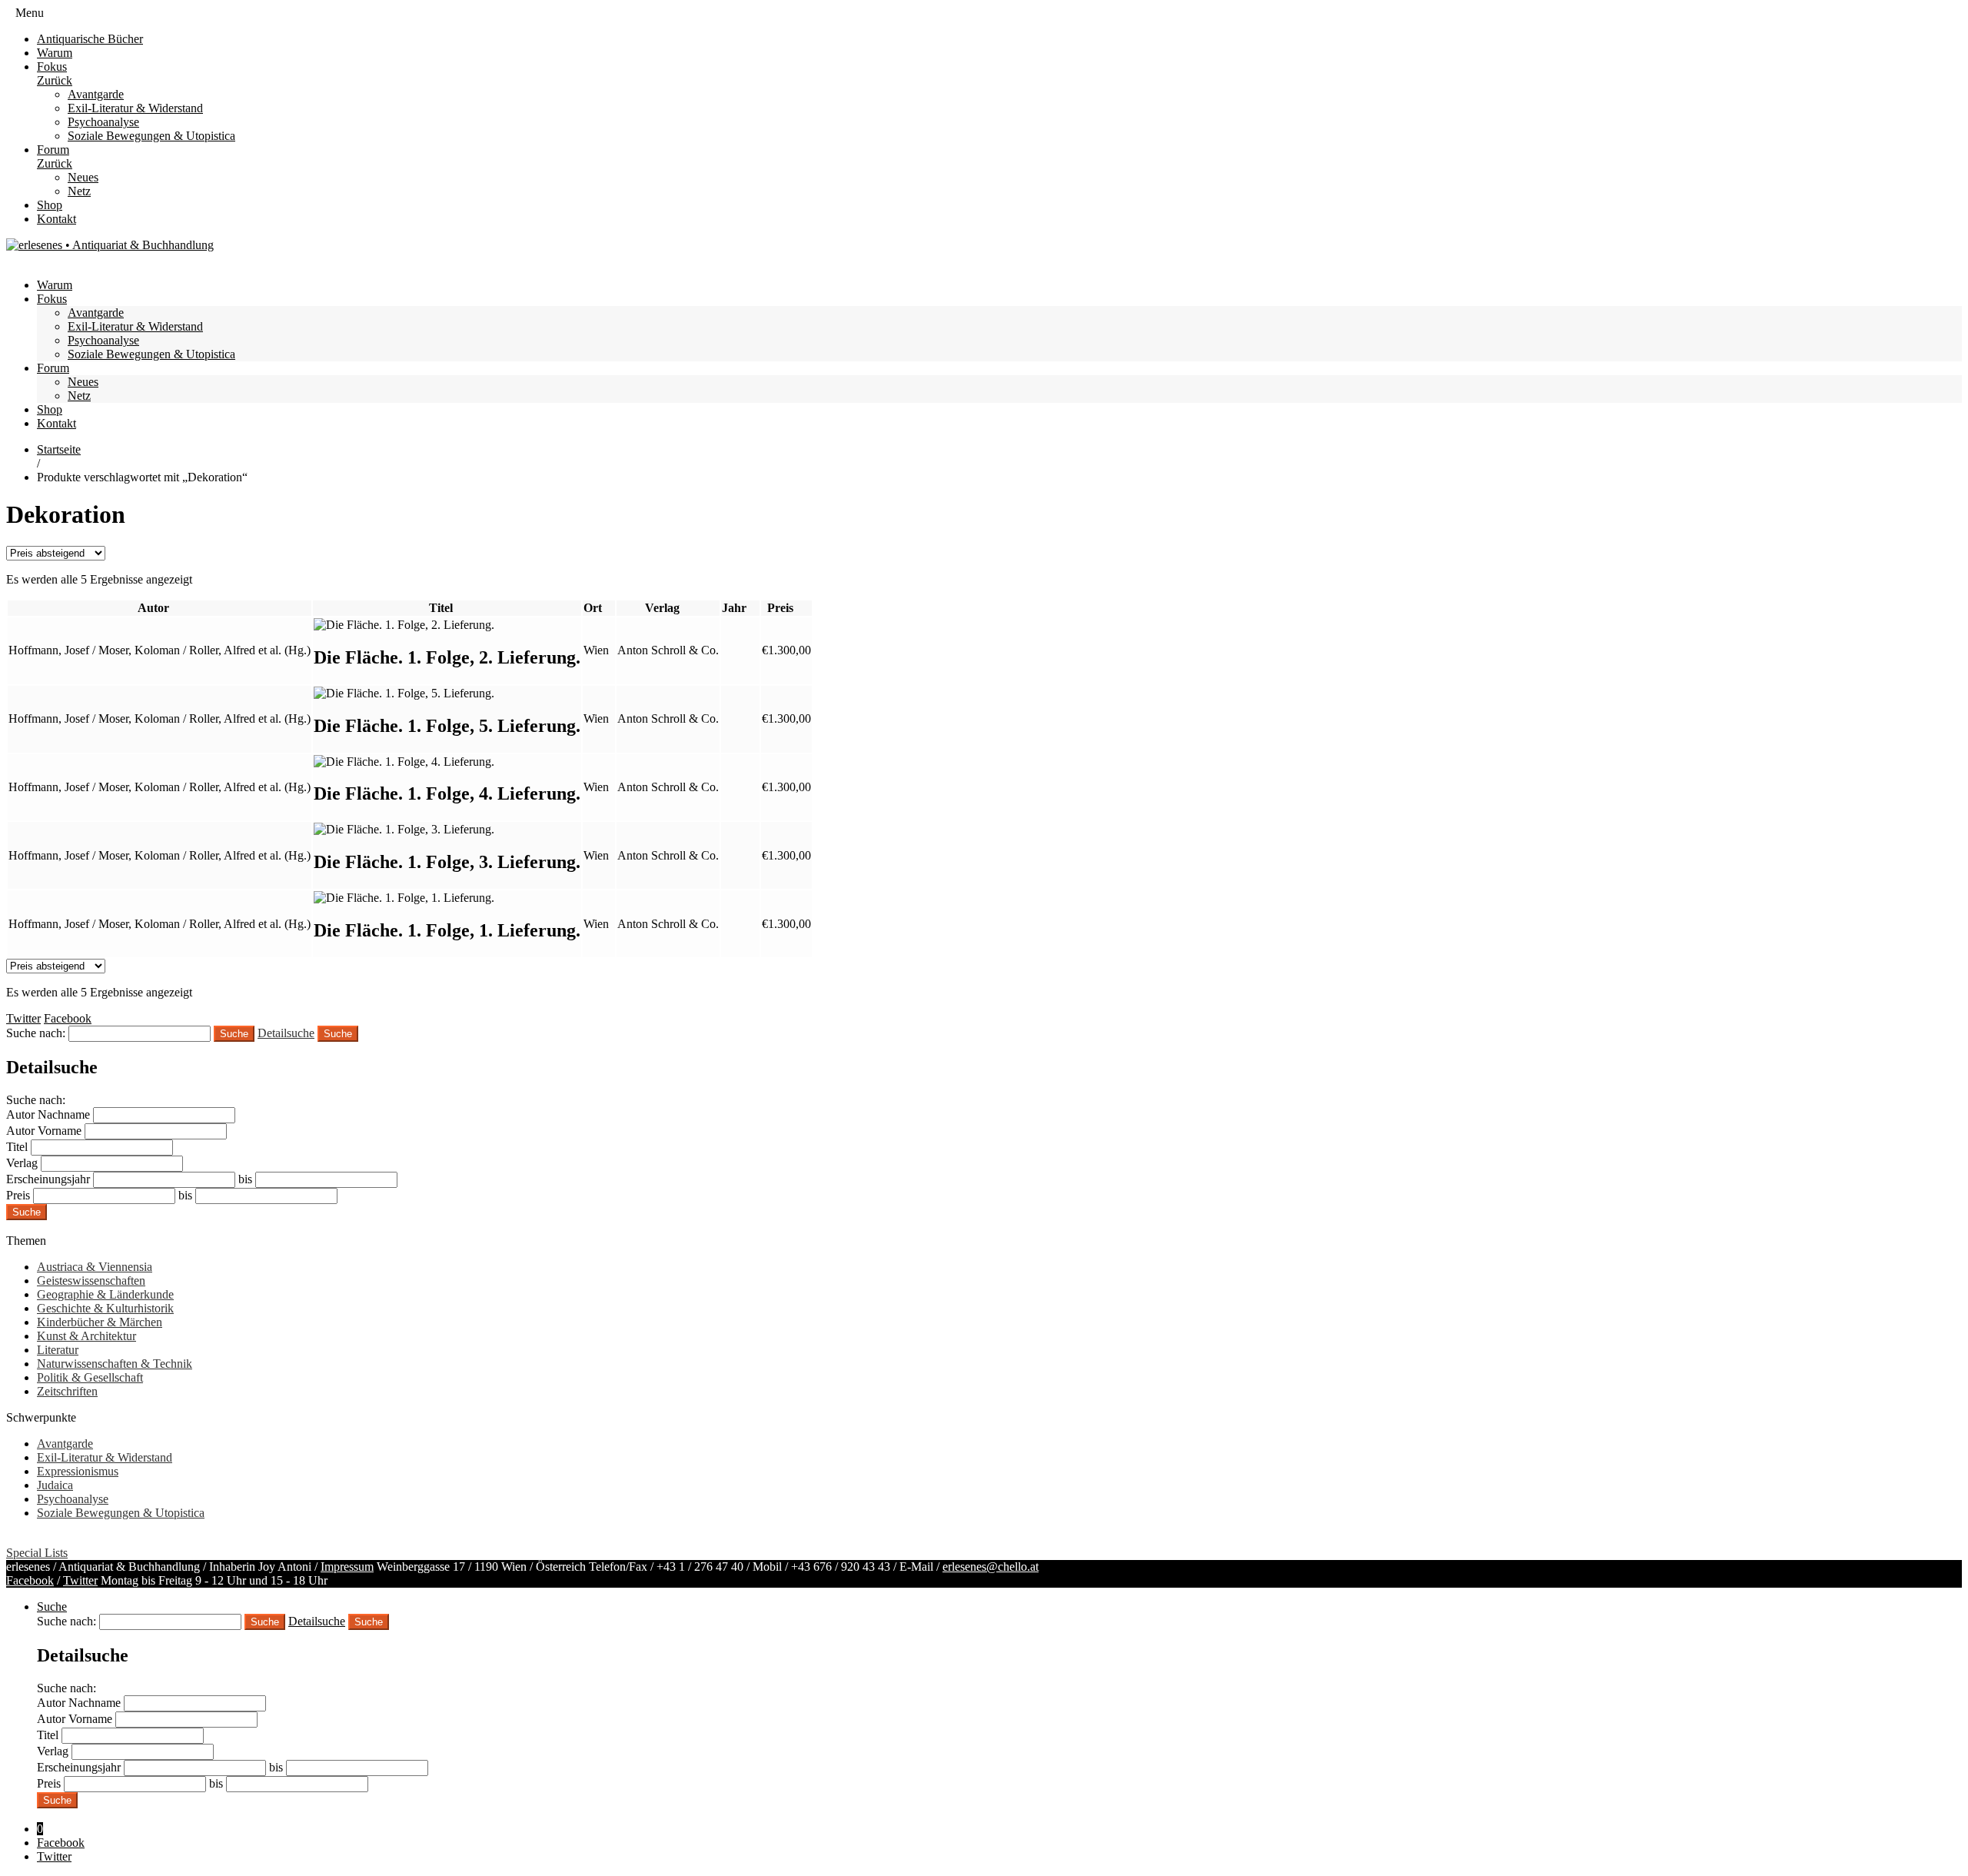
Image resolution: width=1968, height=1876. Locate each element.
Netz (79, 191)
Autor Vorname (44, 1131)
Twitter (80, 1580)
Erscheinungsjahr (48, 1179)
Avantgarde (96, 94)
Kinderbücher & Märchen (100, 1322)
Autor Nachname (48, 1114)
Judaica (55, 1485)
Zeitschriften (67, 1391)
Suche (338, 1034)
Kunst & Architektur (86, 1336)
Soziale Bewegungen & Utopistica (151, 136)
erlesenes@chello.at (991, 1567)
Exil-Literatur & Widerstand (135, 108)
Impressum (347, 1567)
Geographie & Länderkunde (105, 1294)
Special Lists (37, 1553)
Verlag (22, 1163)
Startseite (59, 449)
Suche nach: (36, 1033)
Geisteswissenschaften (91, 1281)
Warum (55, 53)
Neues (83, 177)
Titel (17, 1147)
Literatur (58, 1350)
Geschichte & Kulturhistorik (105, 1308)
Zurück (55, 80)
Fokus (52, 67)
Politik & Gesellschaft (90, 1377)
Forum (53, 150)
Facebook (30, 1580)
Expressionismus (78, 1471)
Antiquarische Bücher (90, 39)
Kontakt (57, 219)
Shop (50, 205)
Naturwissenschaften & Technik (115, 1364)
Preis (18, 1195)
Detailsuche (286, 1033)
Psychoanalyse (103, 122)
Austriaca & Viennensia (95, 1267)
